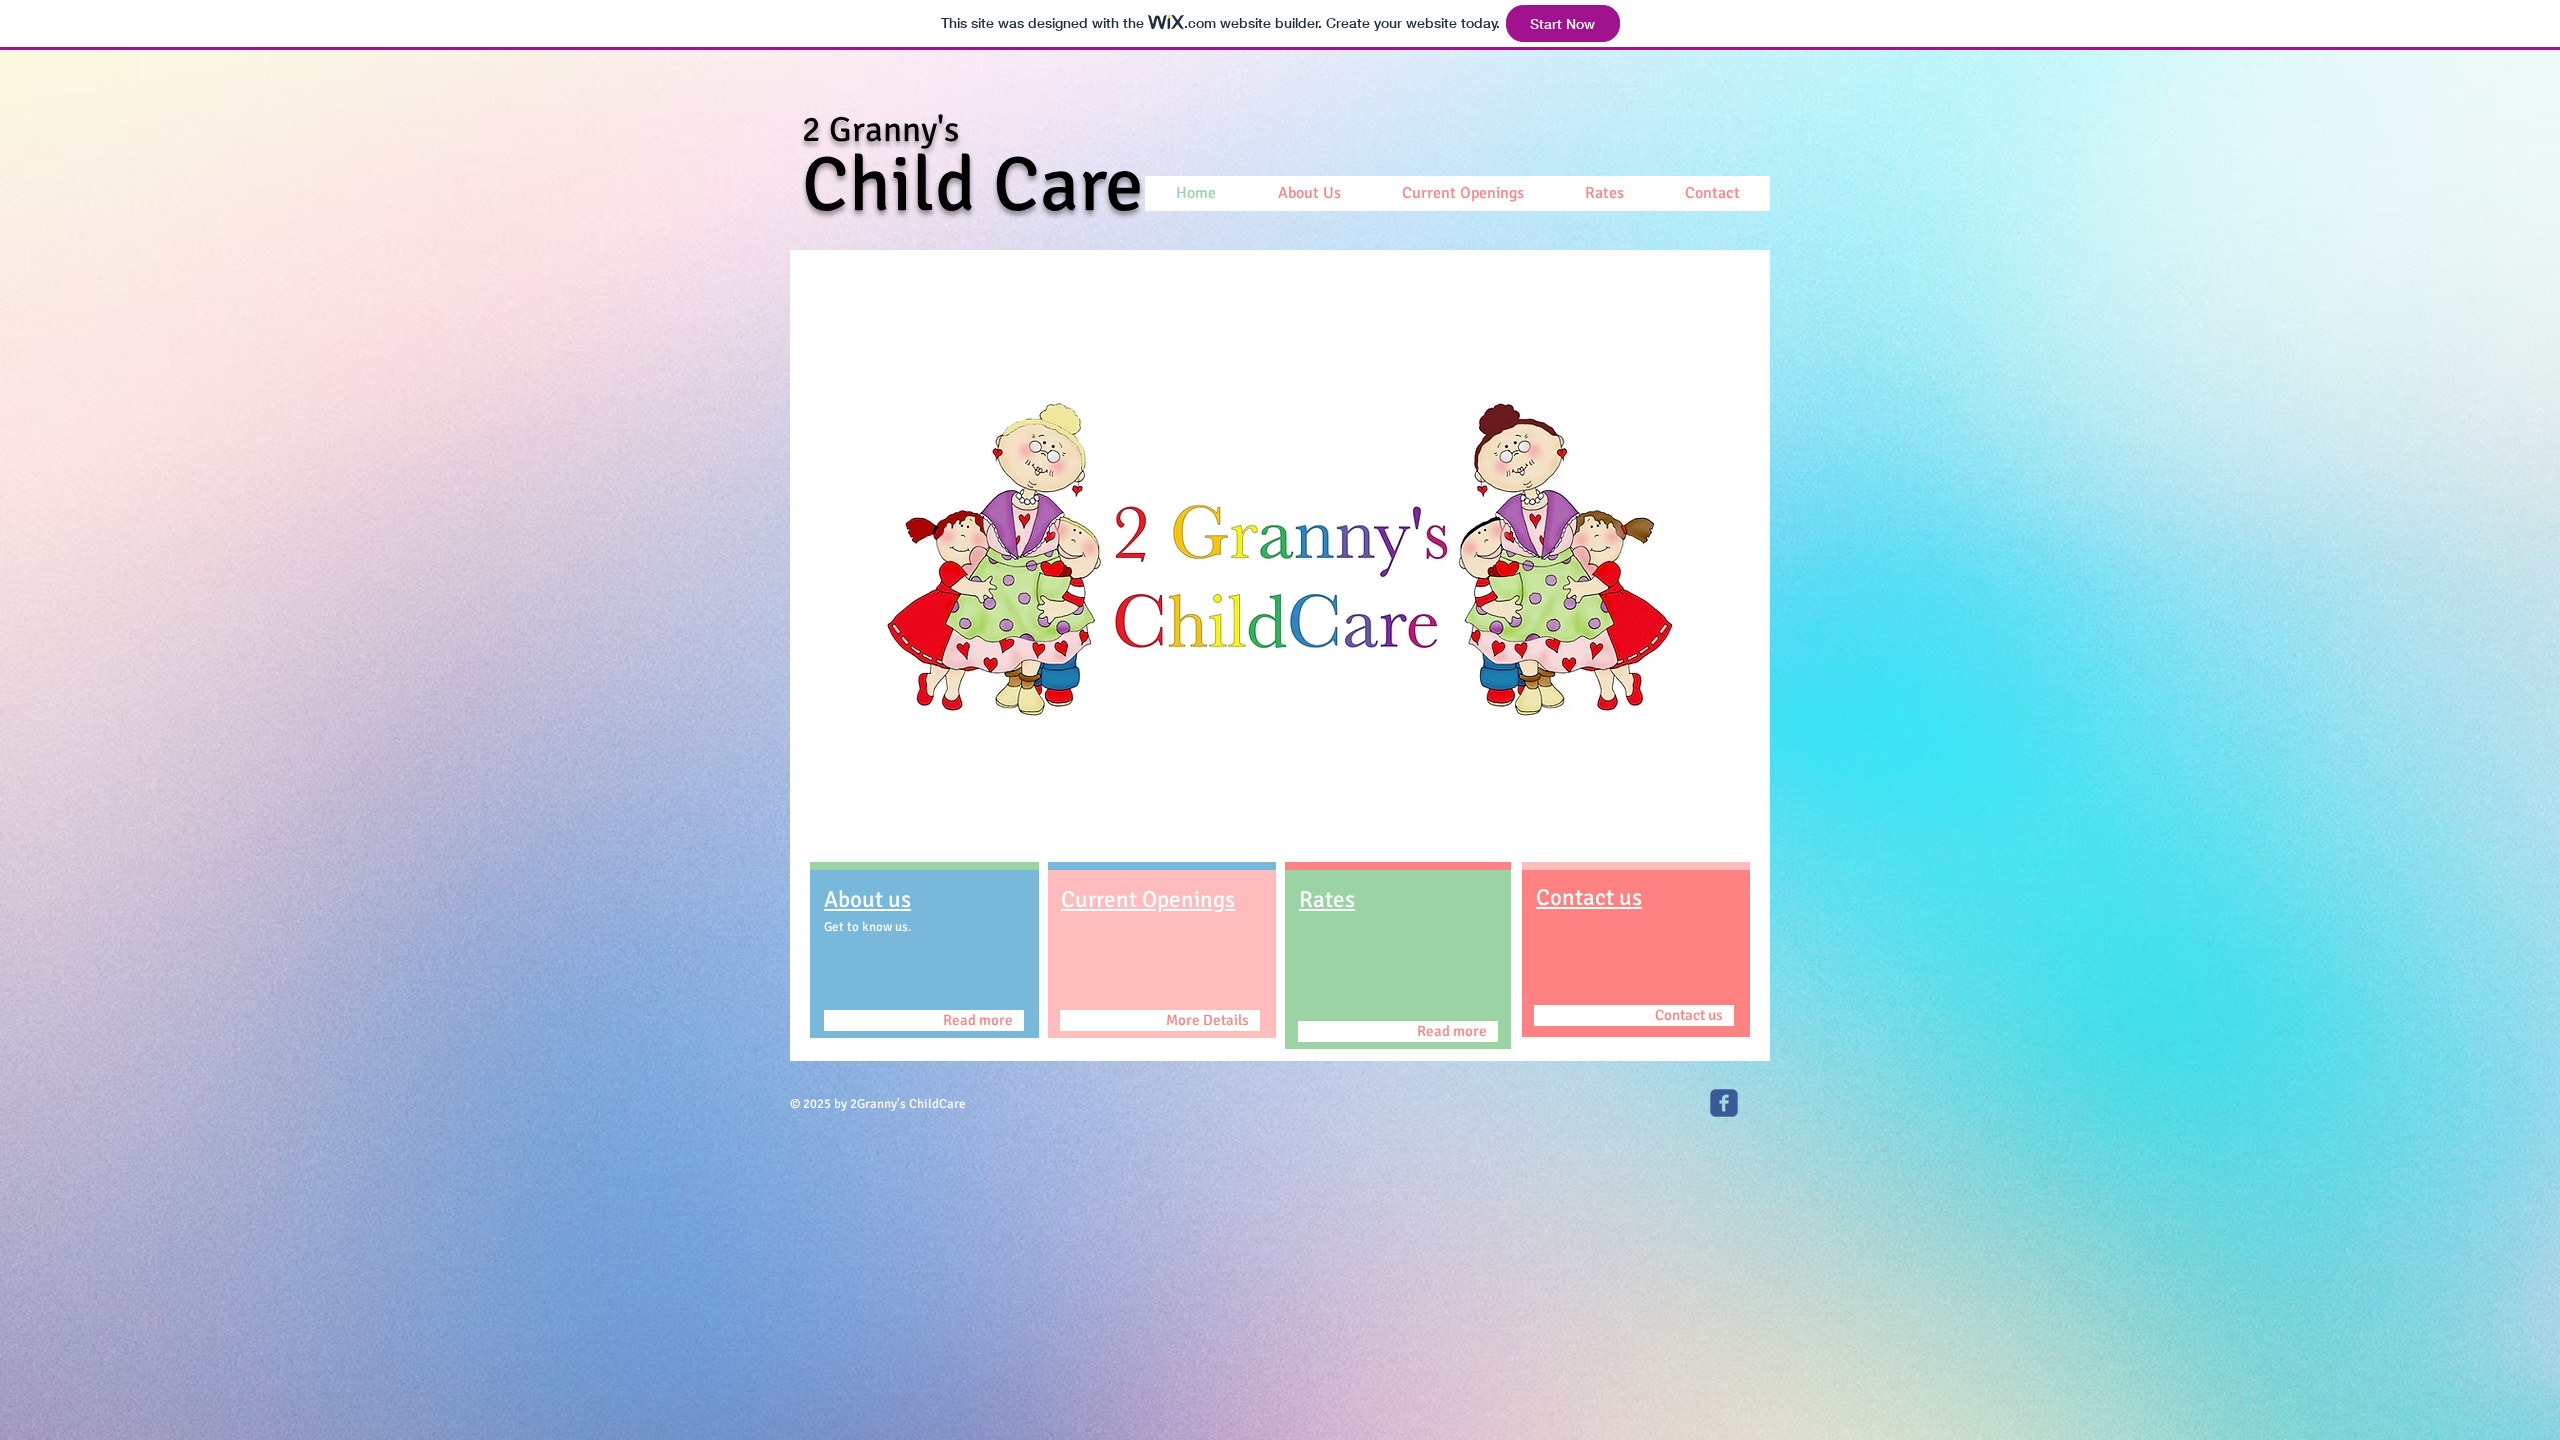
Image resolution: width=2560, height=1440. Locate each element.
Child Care (973, 185)
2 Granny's (880, 129)
